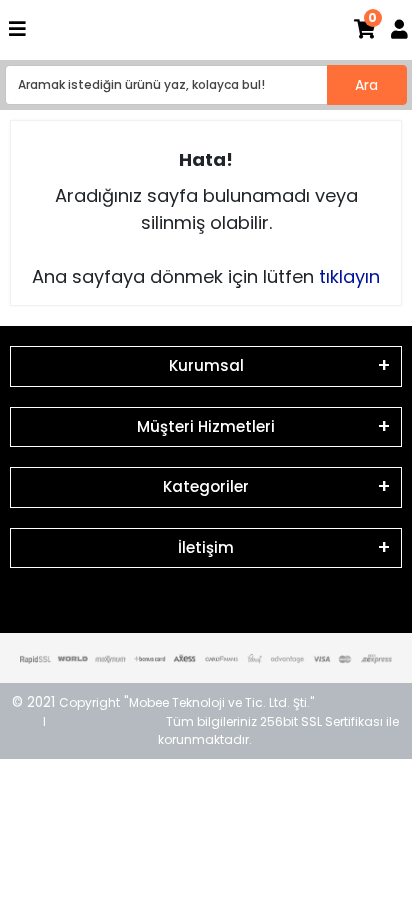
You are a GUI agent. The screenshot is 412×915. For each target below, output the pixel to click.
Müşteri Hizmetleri (206, 426)
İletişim (206, 547)
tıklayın (349, 276)
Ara (366, 85)
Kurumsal (206, 365)
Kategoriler (206, 486)
